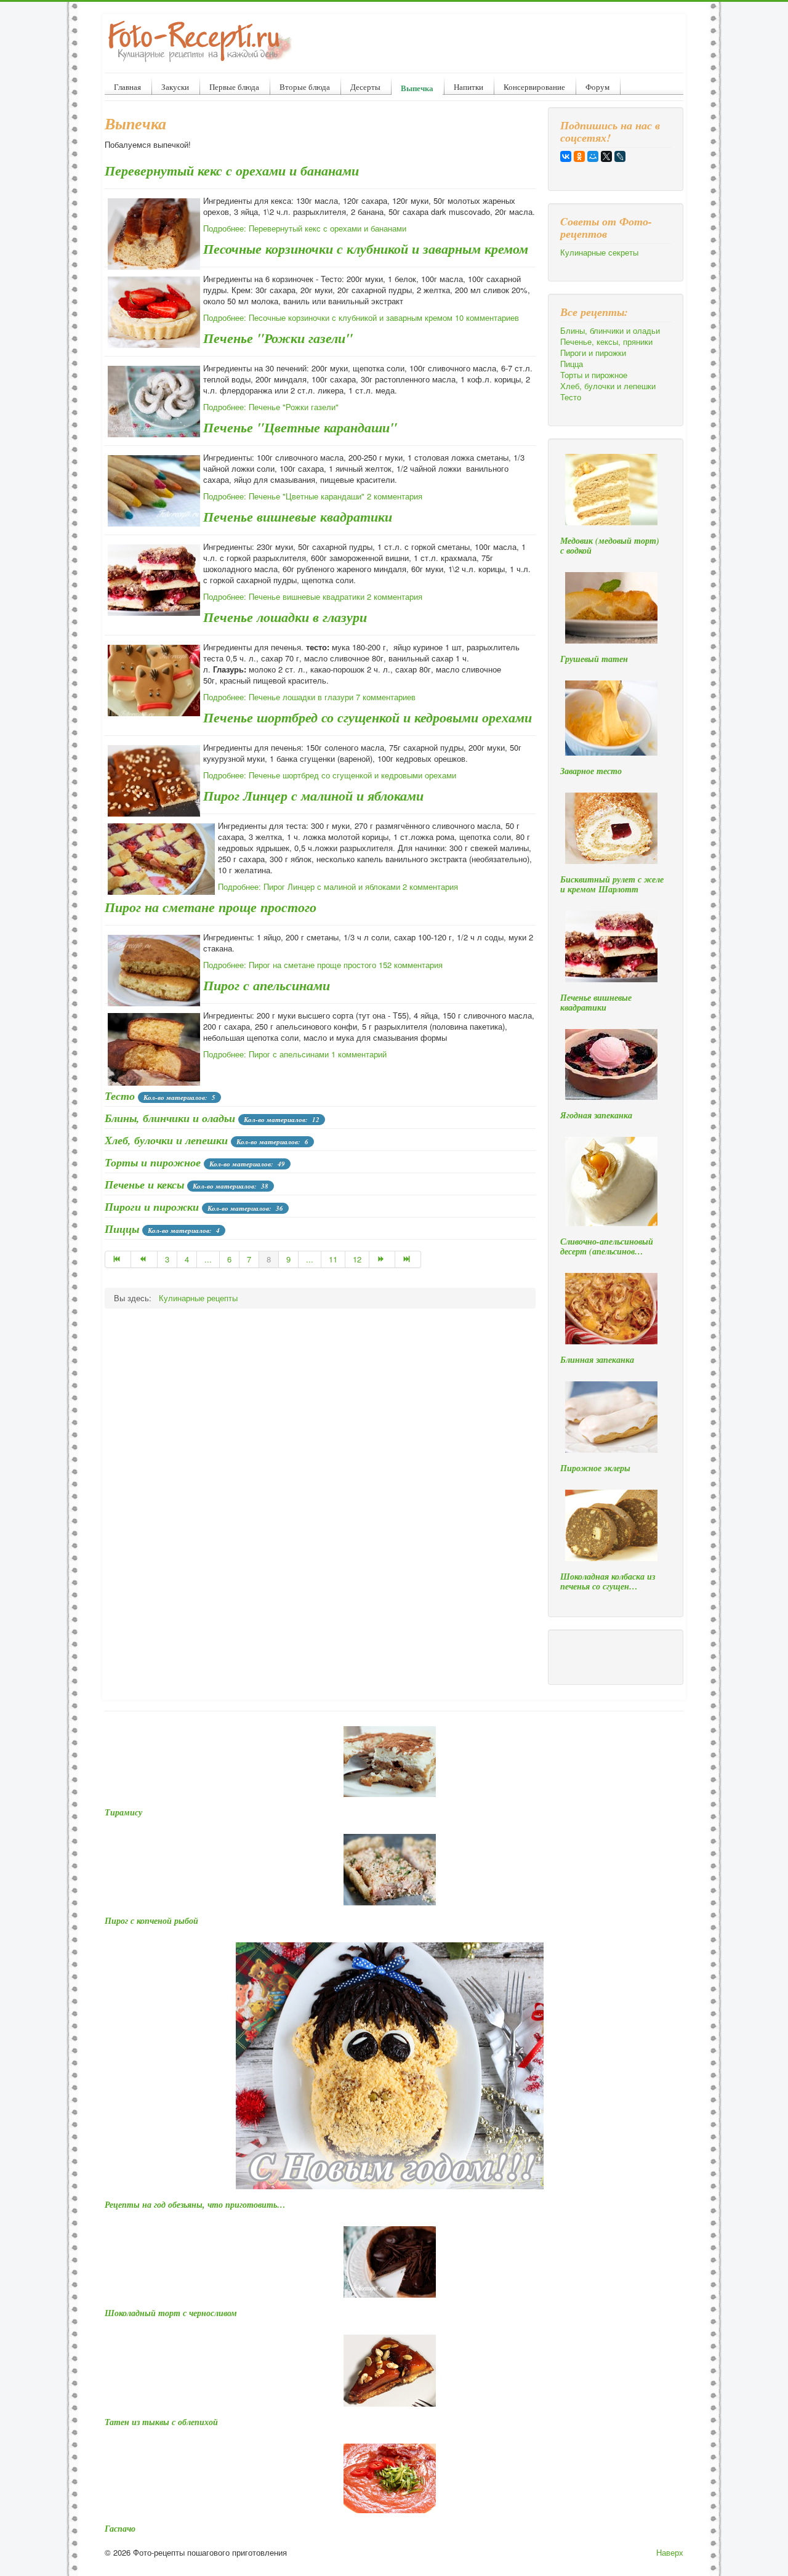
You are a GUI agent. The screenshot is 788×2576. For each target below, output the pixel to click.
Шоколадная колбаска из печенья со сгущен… (608, 1581)
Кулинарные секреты (599, 252)
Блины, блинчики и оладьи (170, 1118)
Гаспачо (120, 2529)
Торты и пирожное (153, 1162)
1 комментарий (359, 1054)
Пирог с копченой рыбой (151, 1921)
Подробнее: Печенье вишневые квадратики (284, 596)
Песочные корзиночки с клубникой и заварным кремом (366, 248)
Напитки (468, 87)
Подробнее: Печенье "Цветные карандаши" (284, 496)
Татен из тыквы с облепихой (161, 2422)
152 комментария (411, 965)
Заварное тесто (591, 771)
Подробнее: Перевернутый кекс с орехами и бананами (305, 228)
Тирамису (123, 1812)
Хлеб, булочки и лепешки (166, 1140)
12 (357, 1259)
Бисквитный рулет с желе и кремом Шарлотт (612, 884)
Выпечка (417, 88)
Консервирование (534, 87)
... (208, 1259)
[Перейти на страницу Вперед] (382, 1259)
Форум (597, 87)
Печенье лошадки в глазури (285, 617)
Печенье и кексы (144, 1185)
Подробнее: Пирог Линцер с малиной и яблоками (309, 886)
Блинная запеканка (597, 1360)
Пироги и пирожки (152, 1207)
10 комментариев (487, 317)
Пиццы (122, 1229)
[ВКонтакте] (566, 156)
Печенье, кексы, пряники (606, 342)
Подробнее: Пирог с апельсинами (266, 1054)
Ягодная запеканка (596, 1115)
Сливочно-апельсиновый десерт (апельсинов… (607, 1246)
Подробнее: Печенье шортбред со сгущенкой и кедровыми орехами (330, 775)
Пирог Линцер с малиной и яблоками (313, 795)
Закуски (175, 87)
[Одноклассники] (579, 156)
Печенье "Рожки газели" (278, 338)
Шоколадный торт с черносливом (171, 2313)
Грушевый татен (594, 659)
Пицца (572, 364)
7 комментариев (386, 697)
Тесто (120, 1096)
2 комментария (395, 496)
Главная (127, 87)
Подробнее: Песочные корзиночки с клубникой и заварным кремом (328, 317)
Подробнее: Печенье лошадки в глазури (278, 697)
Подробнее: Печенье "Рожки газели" (271, 407)
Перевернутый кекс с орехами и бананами (232, 170)
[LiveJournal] (620, 156)
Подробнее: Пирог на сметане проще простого (290, 965)
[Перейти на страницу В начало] (118, 1259)
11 (333, 1259)
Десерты (365, 87)
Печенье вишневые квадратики (298, 516)
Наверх (670, 2552)
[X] (606, 156)
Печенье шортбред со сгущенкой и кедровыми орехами (368, 717)
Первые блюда (234, 87)
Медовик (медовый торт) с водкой (610, 546)
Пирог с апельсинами (267, 985)
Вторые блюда (305, 87)
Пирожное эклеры (595, 1468)
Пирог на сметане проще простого (211, 907)
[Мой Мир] (593, 156)
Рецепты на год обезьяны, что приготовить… (195, 2205)
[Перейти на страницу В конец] (408, 1259)
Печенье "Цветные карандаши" (300, 427)
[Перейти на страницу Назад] (144, 1259)
